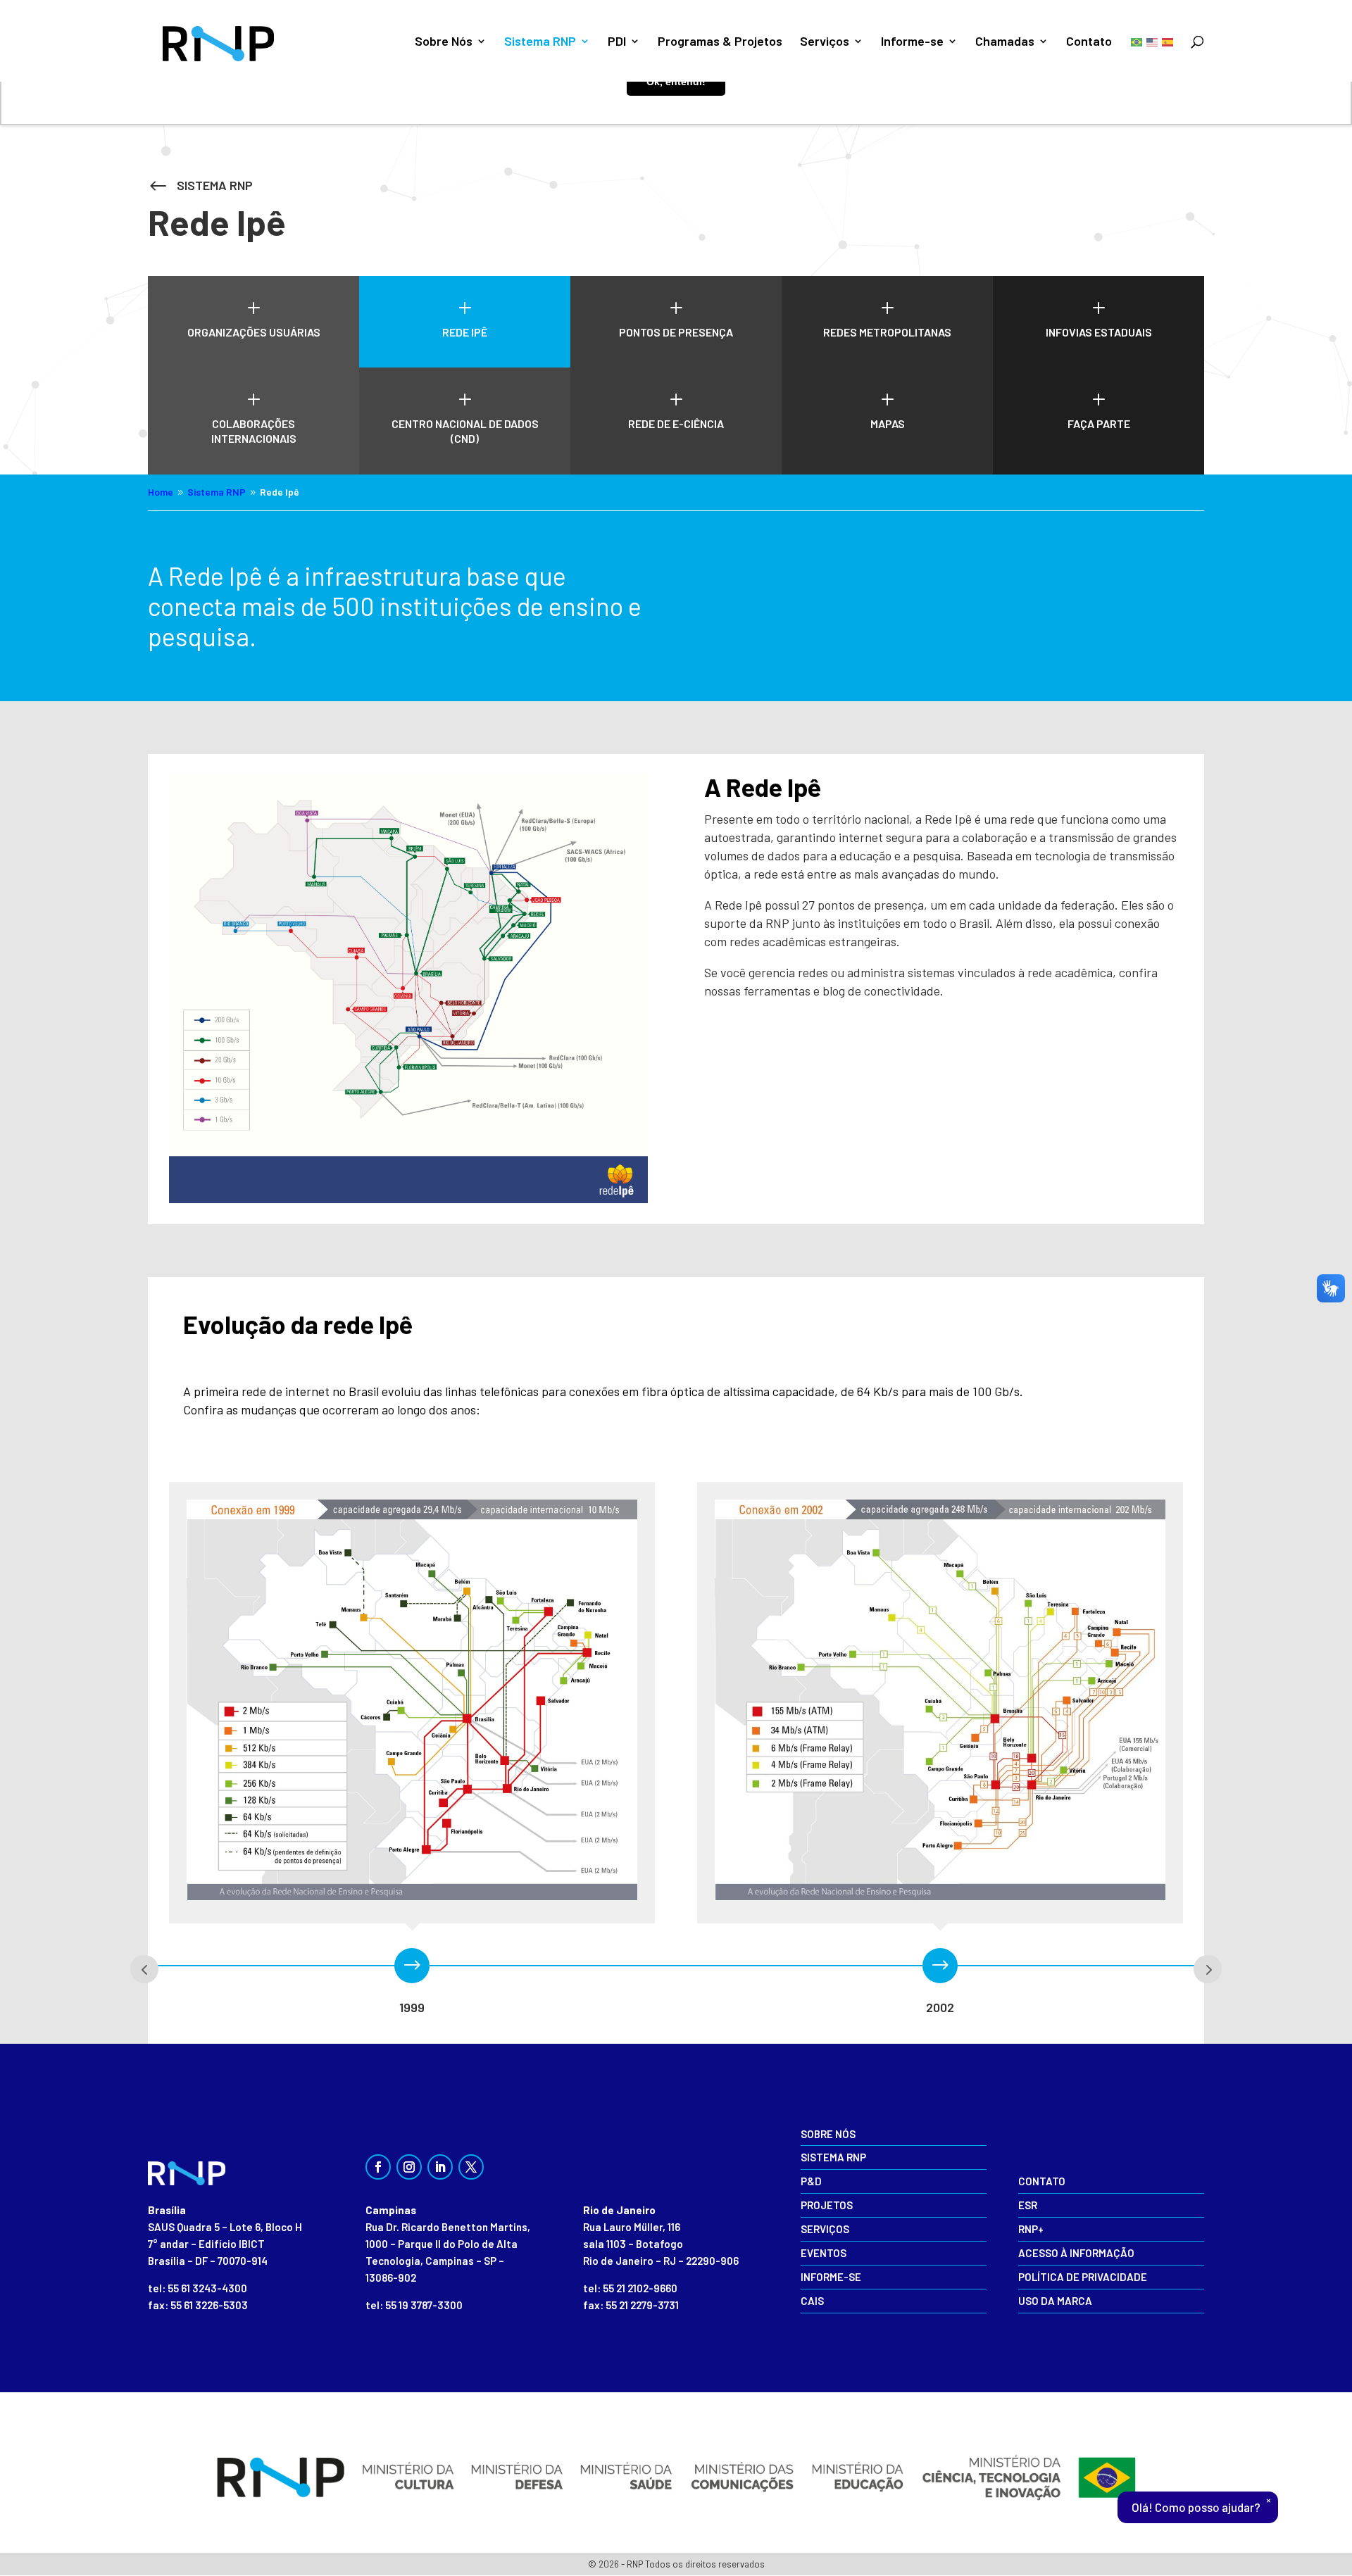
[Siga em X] (471, 2167)
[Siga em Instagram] (409, 2167)
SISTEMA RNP (215, 185)
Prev (144, 1969)
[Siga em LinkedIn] (440, 2167)
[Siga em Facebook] (378, 2167)
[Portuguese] (1137, 41)
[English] (1153, 41)
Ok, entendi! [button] (676, 82)
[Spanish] (1168, 41)
